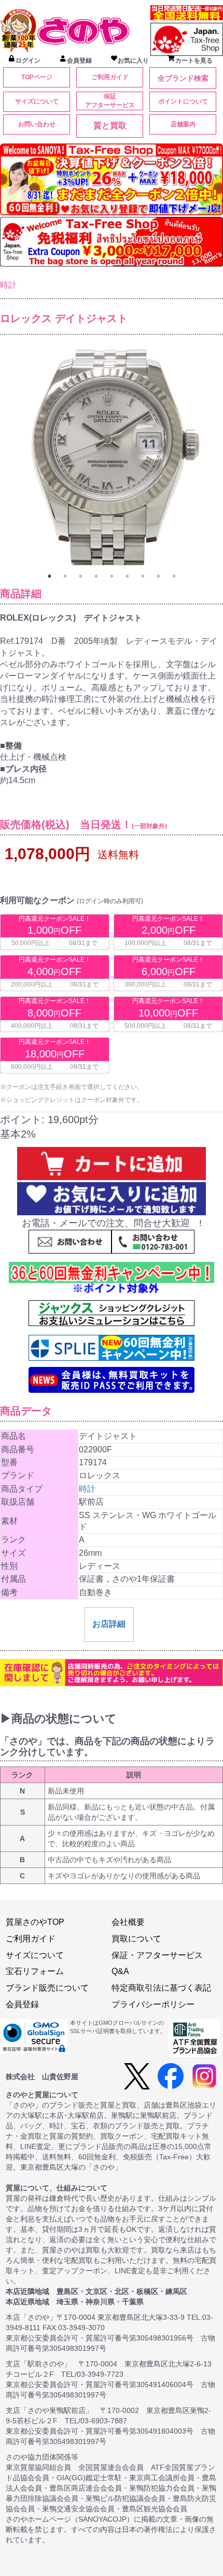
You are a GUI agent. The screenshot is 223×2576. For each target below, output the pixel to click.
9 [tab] (174, 576)
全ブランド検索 (183, 78)
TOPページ (37, 77)
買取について (136, 1939)
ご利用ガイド (110, 77)
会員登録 (22, 2004)
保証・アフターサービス (157, 1955)
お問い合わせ (37, 124)
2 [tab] (65, 576)
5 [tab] (112, 576)
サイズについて (37, 101)
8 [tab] (158, 576)
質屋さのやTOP (35, 1922)
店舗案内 (183, 124)
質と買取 (110, 126)
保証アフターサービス (110, 101)
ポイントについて (183, 101)
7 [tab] (143, 576)
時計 (8, 285)
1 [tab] (49, 576)
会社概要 (128, 1922)
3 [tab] (80, 576)
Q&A (120, 1971)
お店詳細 (109, 1624)
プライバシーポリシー (153, 2004)
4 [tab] (96, 576)
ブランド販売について (47, 1988)
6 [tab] (127, 576)
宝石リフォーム (35, 1971)
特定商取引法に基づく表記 (161, 1988)
